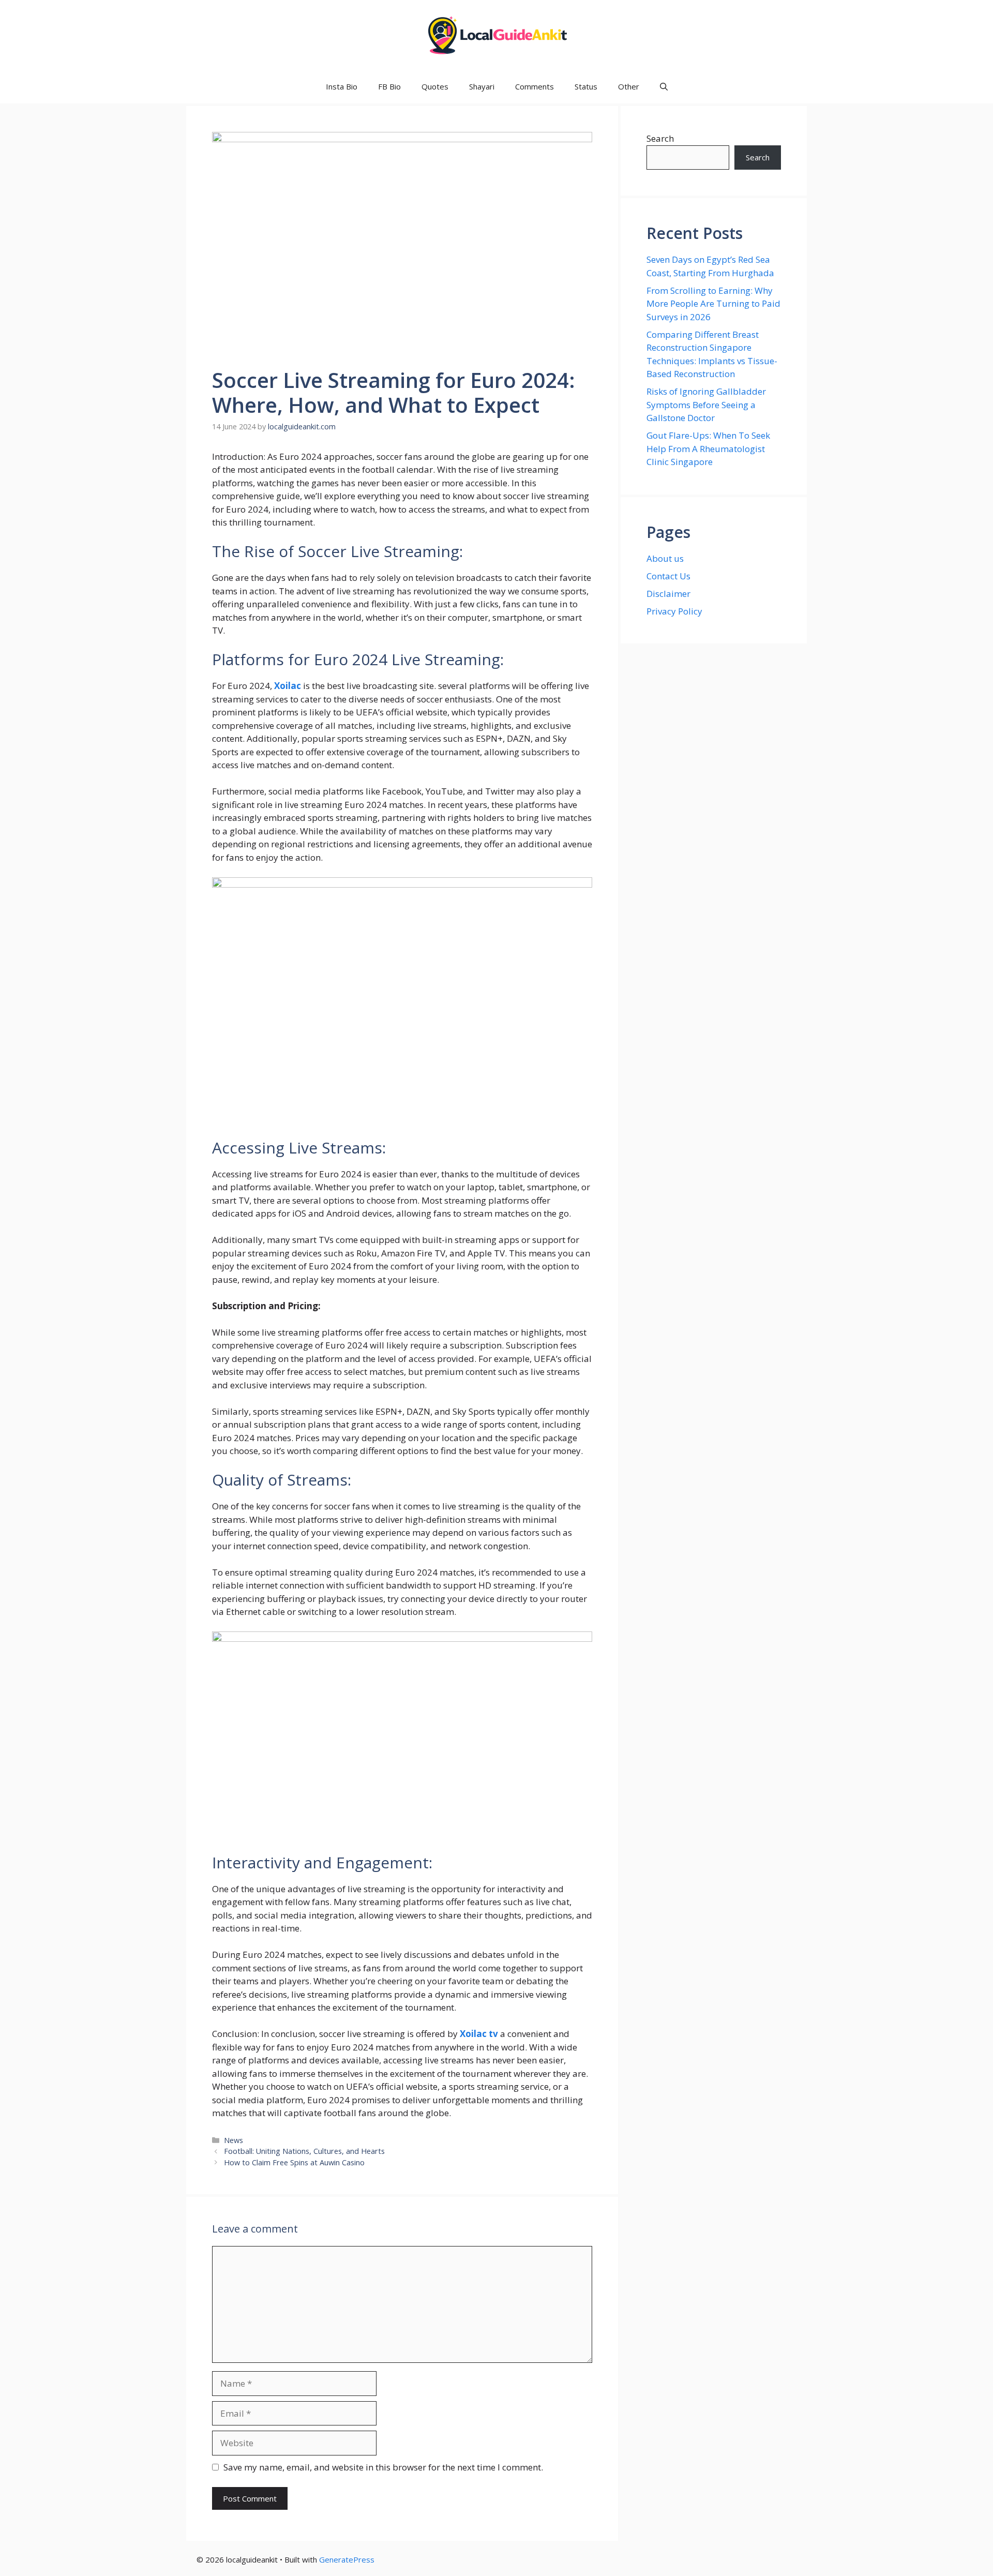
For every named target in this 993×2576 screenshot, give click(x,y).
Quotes (435, 86)
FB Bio (389, 86)
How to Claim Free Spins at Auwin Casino (295, 2162)
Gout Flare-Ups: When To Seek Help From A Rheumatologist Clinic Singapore (708, 448)
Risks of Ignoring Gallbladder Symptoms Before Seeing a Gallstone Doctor (706, 405)
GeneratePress (347, 2559)
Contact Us (668, 576)
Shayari (482, 86)
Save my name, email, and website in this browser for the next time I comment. (383, 2467)
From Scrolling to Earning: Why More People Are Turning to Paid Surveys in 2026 (713, 304)
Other (629, 86)
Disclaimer (668, 594)
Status (586, 86)
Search (660, 138)
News (234, 2140)
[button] (664, 87)
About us (665, 558)
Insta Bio (342, 86)
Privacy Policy (674, 611)
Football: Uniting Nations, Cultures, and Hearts (304, 2151)
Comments (535, 86)
